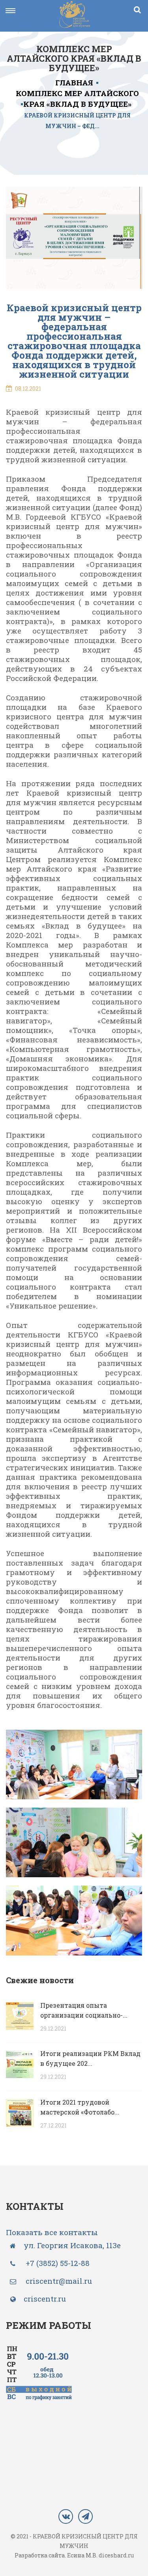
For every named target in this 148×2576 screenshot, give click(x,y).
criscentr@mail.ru (58, 2281)
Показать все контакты (52, 2232)
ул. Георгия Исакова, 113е (72, 2245)
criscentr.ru (45, 2299)
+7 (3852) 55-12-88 (58, 2263)
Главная (74, 82)
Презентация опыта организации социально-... (84, 2010)
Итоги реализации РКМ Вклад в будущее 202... (90, 2058)
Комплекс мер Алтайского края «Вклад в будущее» (77, 98)
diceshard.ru (116, 2555)
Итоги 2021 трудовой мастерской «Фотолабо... (80, 2107)
